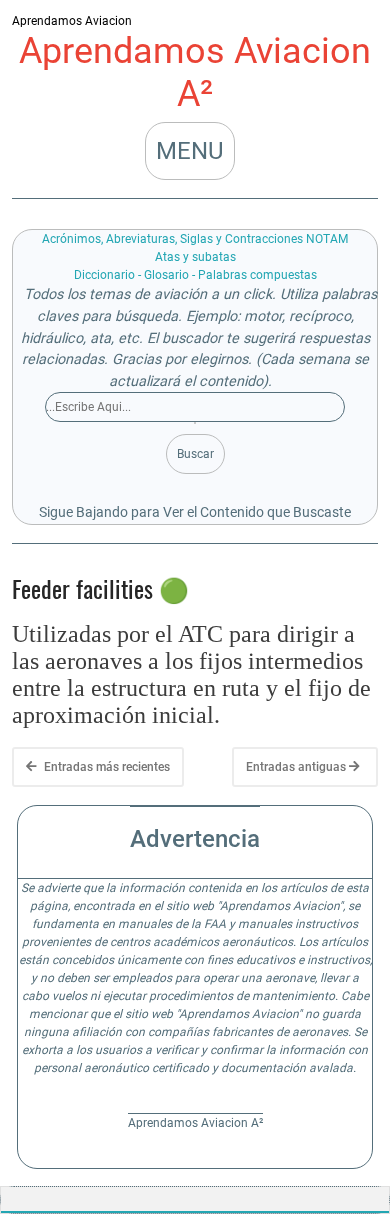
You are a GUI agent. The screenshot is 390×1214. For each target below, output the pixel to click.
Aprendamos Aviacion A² (195, 72)
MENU (190, 151)
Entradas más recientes (105, 767)
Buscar (195, 454)
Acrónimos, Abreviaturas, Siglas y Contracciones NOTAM (195, 239)
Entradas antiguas (297, 767)
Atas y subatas (195, 257)
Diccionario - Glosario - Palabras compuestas (195, 275)
